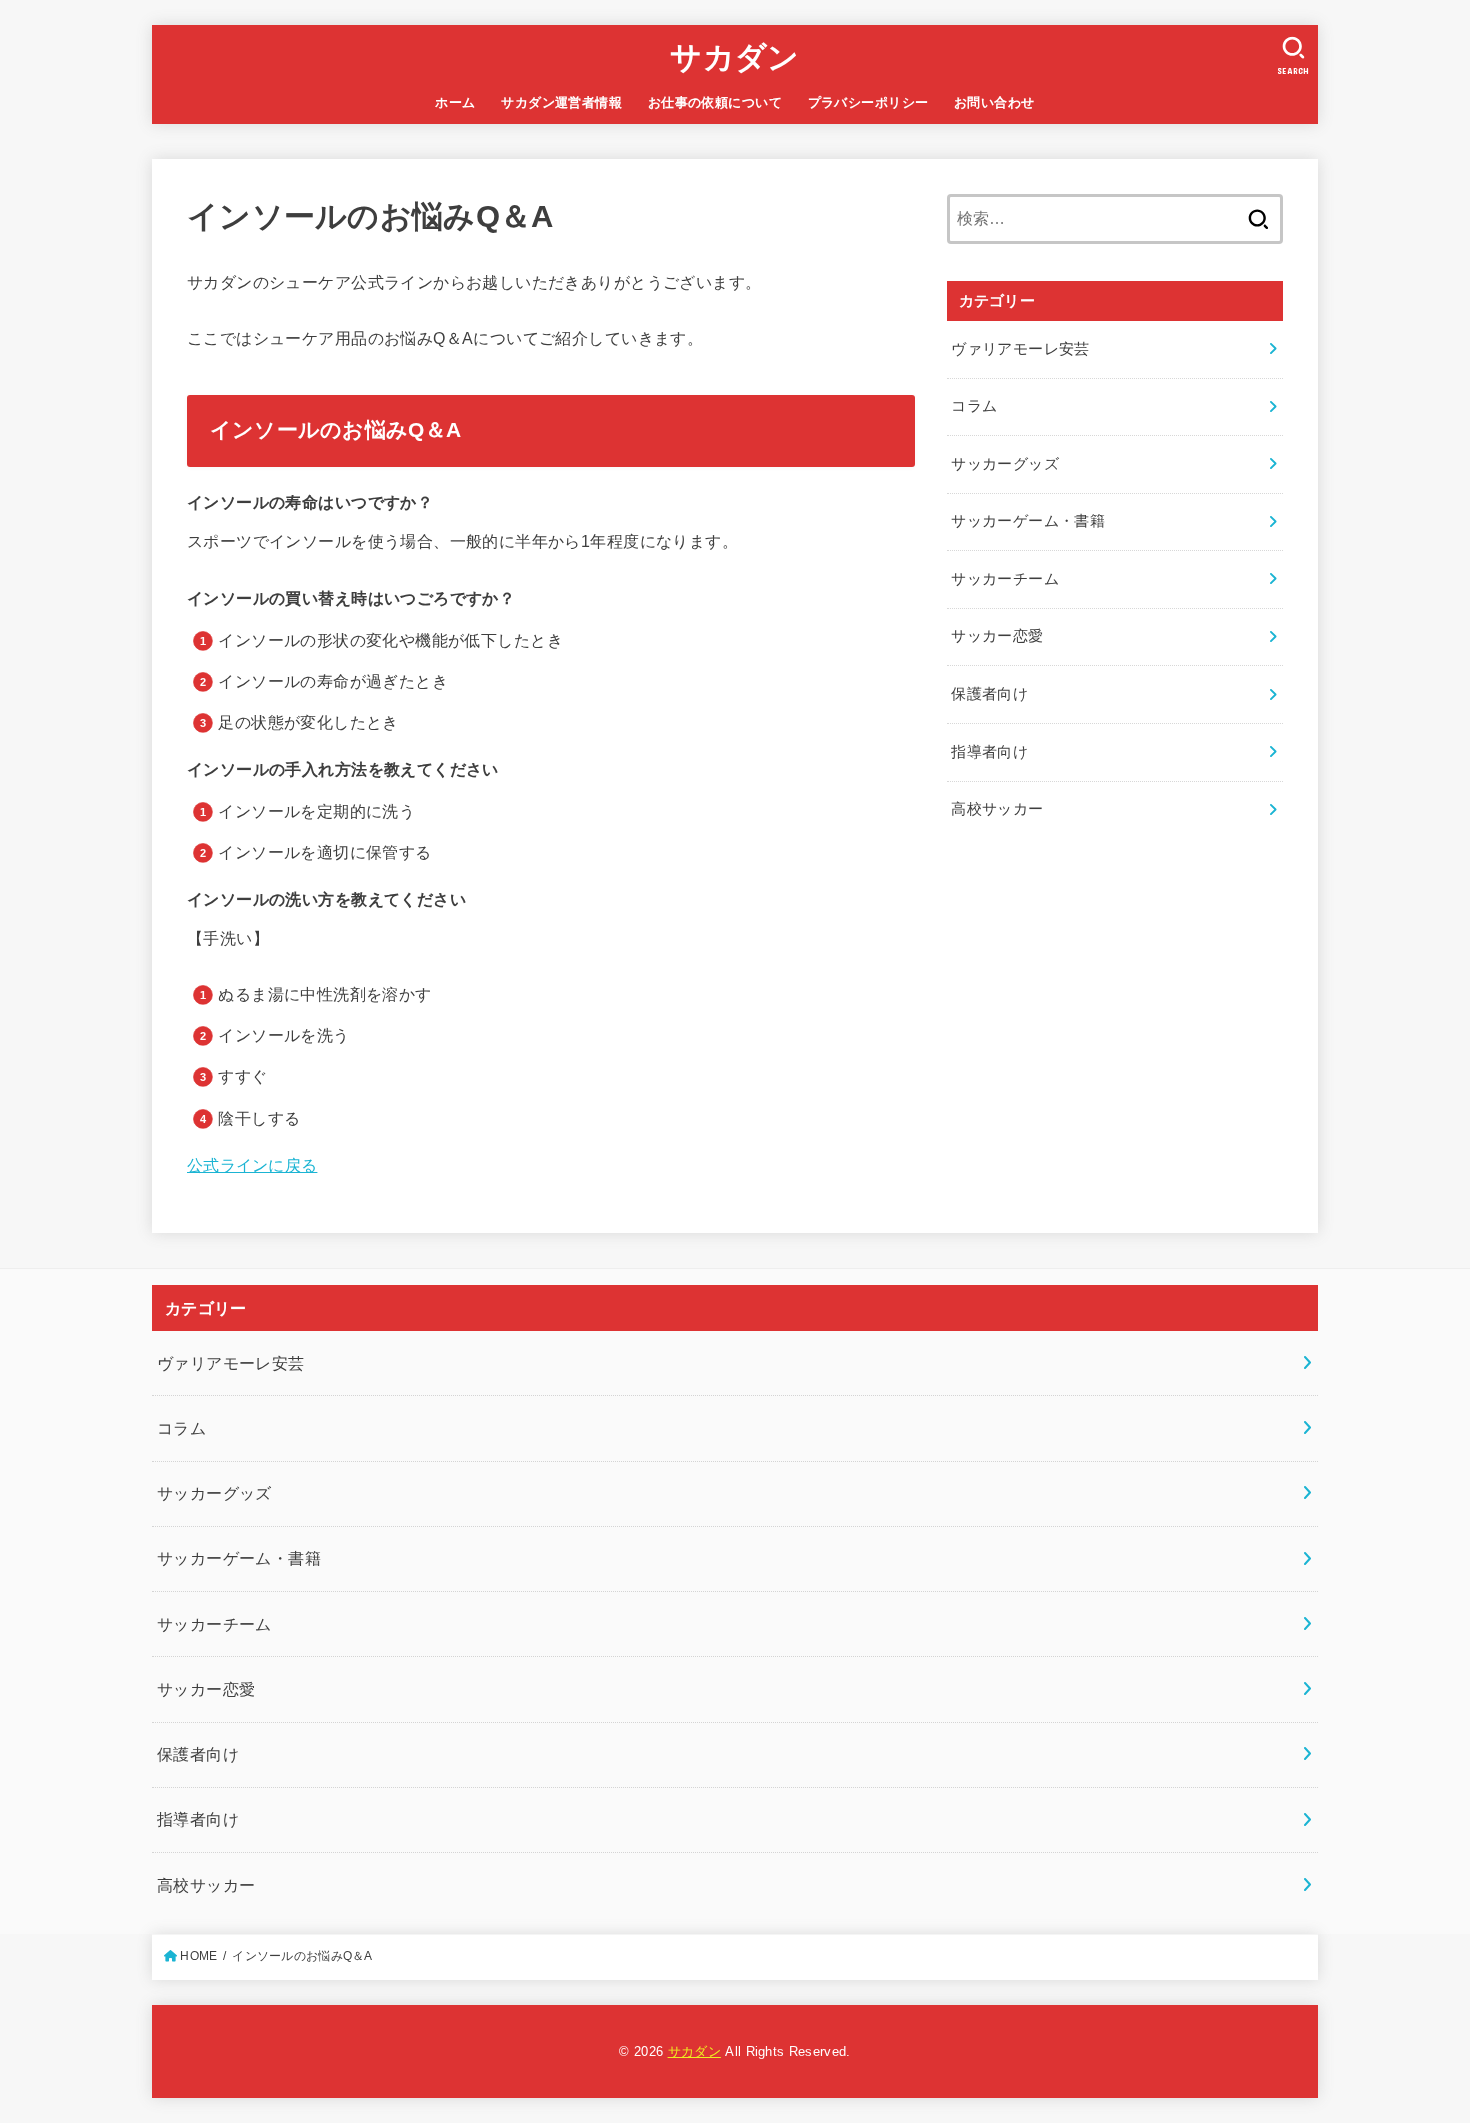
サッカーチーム (1005, 579)
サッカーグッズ (1005, 464)
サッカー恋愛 (997, 636)
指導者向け (989, 752)
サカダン (734, 57)
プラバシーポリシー (868, 102)
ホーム (455, 102)
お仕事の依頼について (715, 102)
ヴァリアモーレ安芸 (1020, 349)
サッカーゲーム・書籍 (1028, 521)
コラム (974, 406)
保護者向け (989, 694)
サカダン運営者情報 (561, 102)
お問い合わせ (994, 102)
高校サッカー (997, 809)
